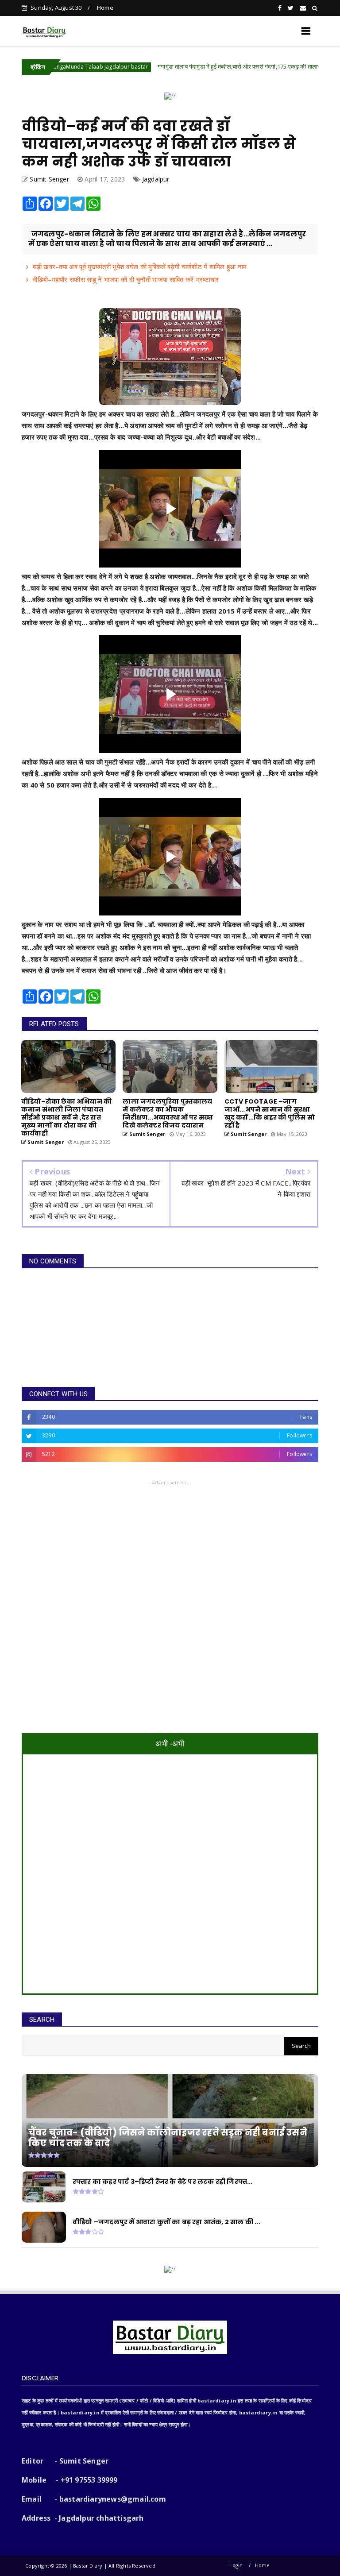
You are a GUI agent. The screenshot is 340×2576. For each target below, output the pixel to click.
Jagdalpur (156, 179)
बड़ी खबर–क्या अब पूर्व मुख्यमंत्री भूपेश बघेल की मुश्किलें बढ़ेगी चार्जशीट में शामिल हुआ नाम (140, 266)
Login (236, 2565)
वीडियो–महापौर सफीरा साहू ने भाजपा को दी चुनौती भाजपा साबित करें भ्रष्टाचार (126, 279)
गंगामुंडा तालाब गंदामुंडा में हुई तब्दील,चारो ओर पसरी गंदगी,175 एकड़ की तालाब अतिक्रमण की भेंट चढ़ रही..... (205, 66)
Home (105, 8)
